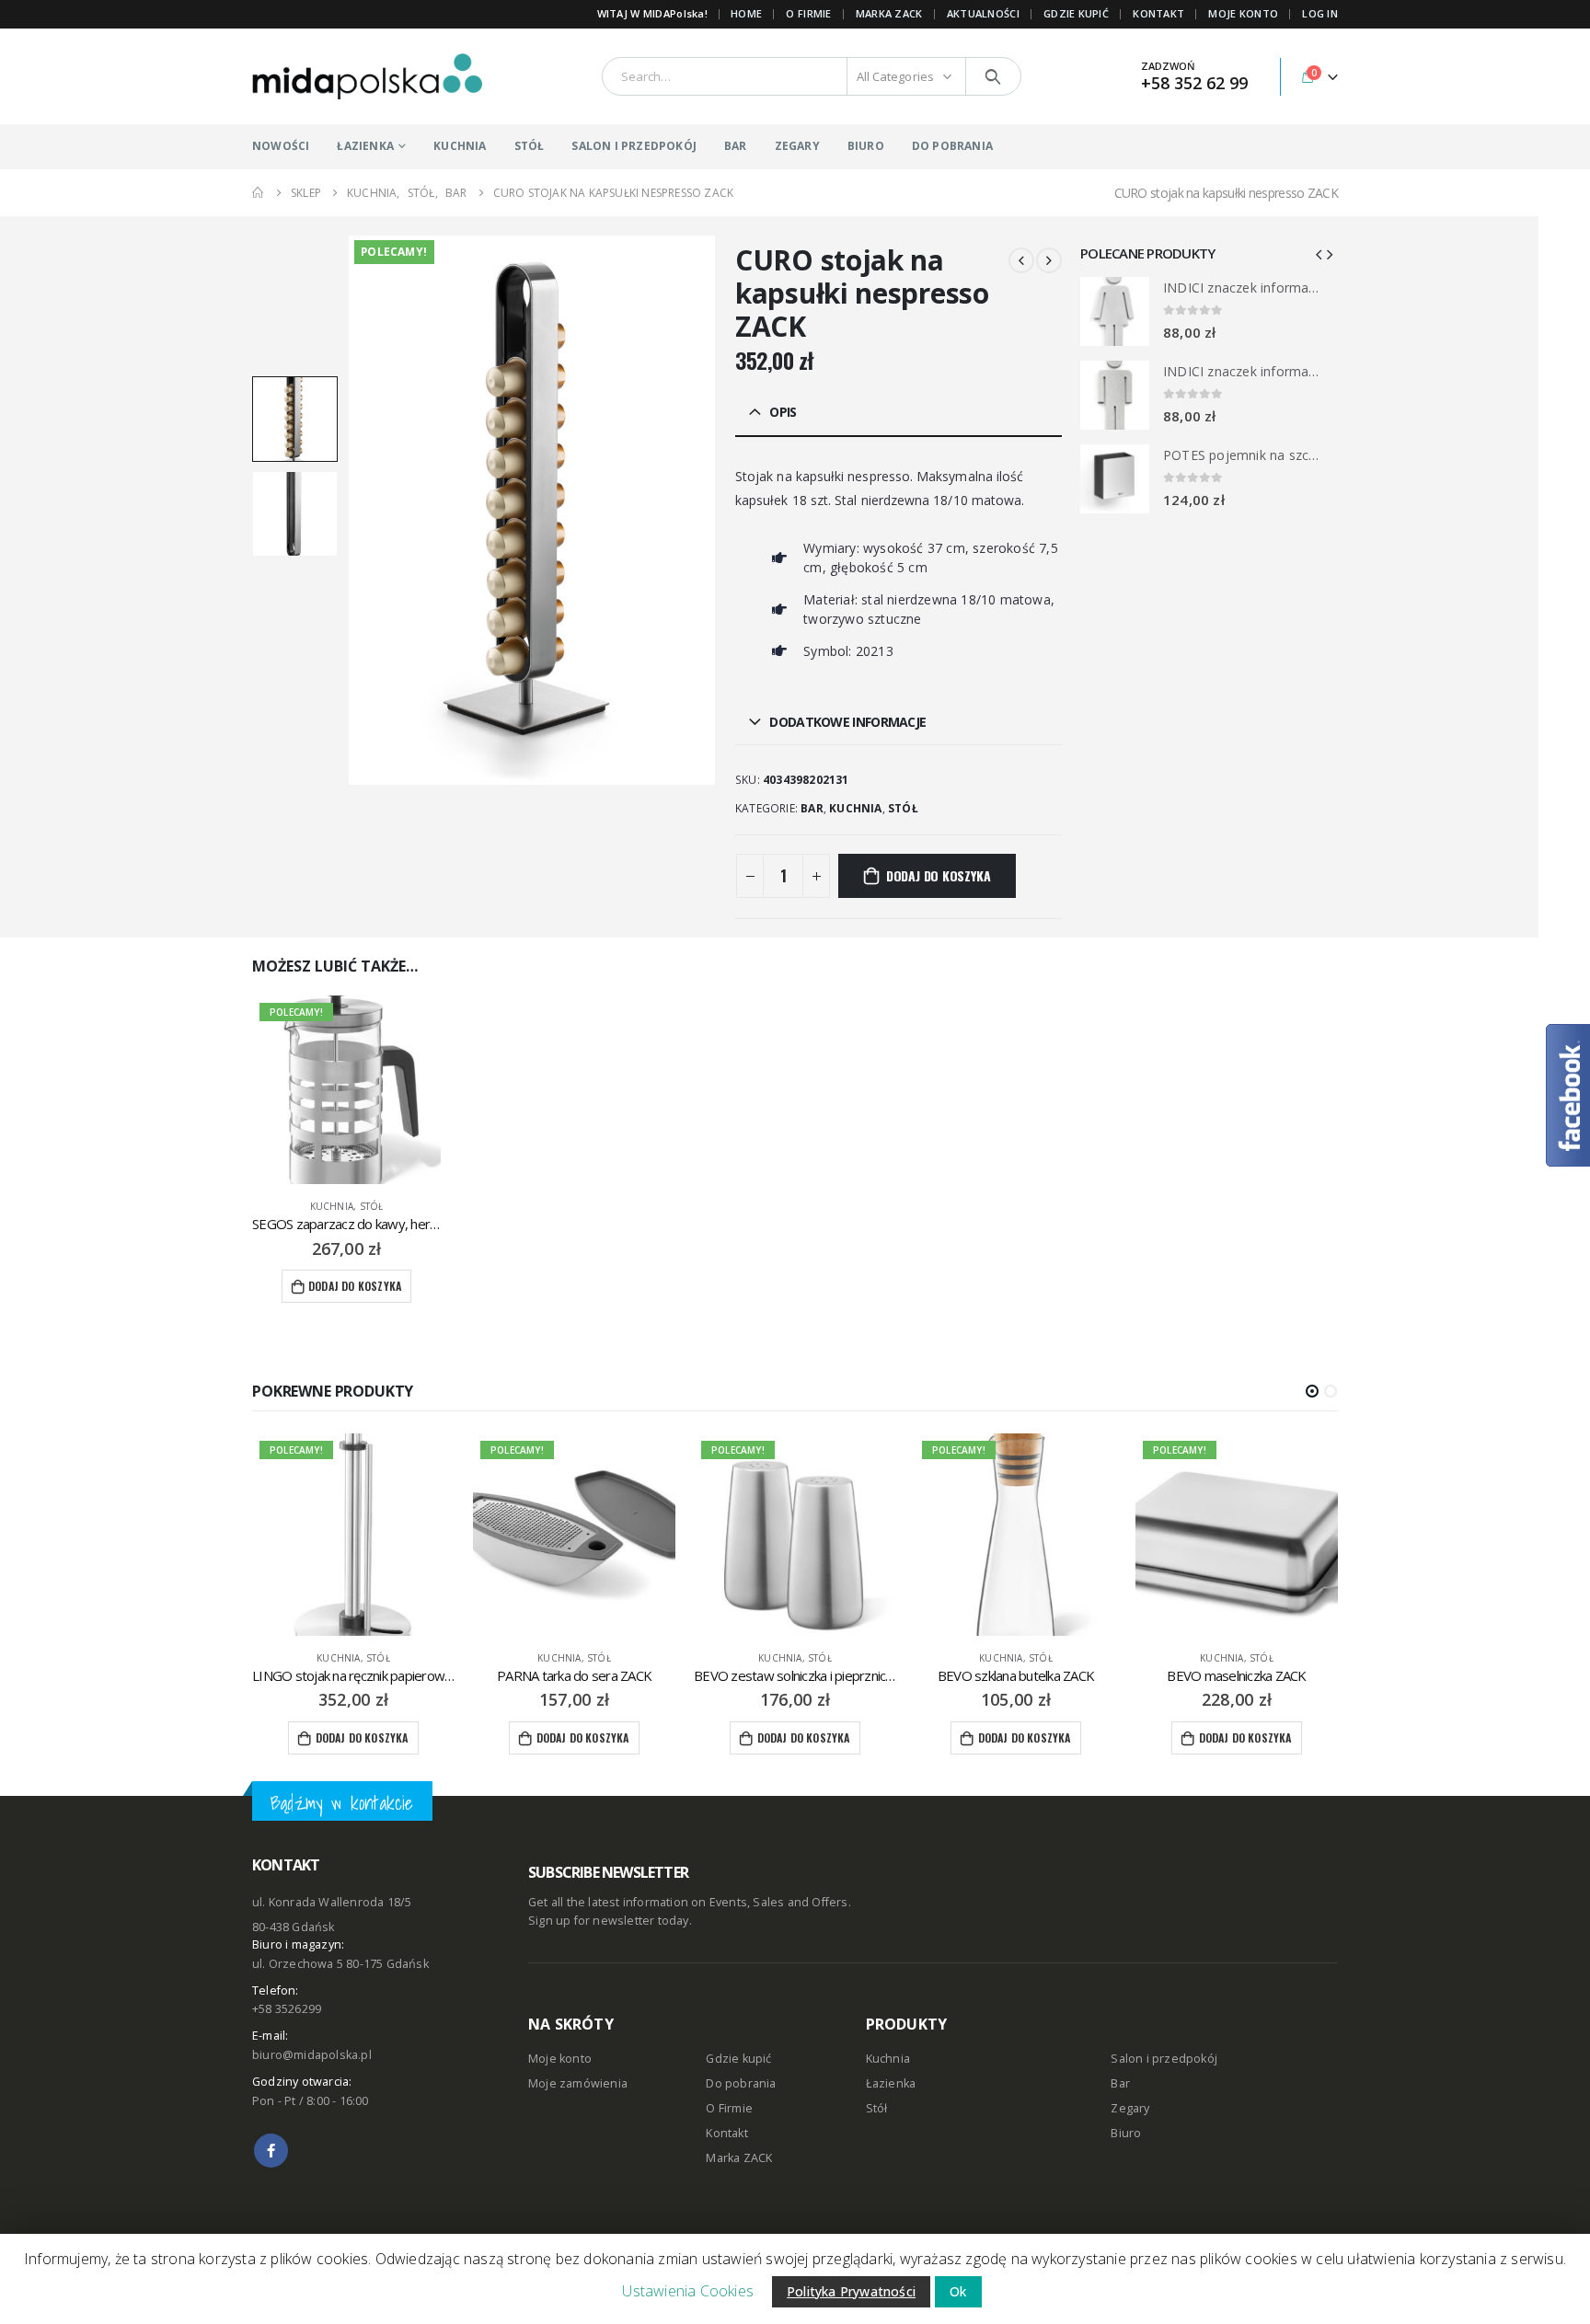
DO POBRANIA (952, 146)
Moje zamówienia (578, 2083)
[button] (1312, 1391)
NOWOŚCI (281, 146)
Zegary (1130, 2108)
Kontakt (726, 2133)
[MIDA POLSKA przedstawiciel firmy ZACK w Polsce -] (367, 76)
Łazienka (891, 2083)
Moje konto (560, 2059)
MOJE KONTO (1243, 13)
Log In (1320, 13)
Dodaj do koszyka (939, 875)
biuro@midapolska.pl (312, 2055)
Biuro (1126, 2133)
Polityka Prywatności (851, 2291)
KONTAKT (1158, 13)
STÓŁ (530, 146)
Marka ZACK (889, 13)
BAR (736, 146)
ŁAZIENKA (365, 146)
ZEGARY (797, 146)
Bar (812, 808)
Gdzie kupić (738, 2059)
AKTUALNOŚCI (983, 13)
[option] (295, 419)
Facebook (271, 2151)
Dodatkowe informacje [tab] (847, 722)
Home (746, 13)
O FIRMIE (808, 13)
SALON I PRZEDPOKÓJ (634, 146)
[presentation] (351, 510)
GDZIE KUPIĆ (1076, 13)
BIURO (866, 146)
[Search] (993, 76)
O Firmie (729, 2108)
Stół (903, 808)
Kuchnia (855, 808)
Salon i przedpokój (1164, 2059)
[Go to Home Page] (259, 193)
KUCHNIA (460, 146)
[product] (1115, 311)
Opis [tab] (783, 412)
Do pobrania (741, 2083)
